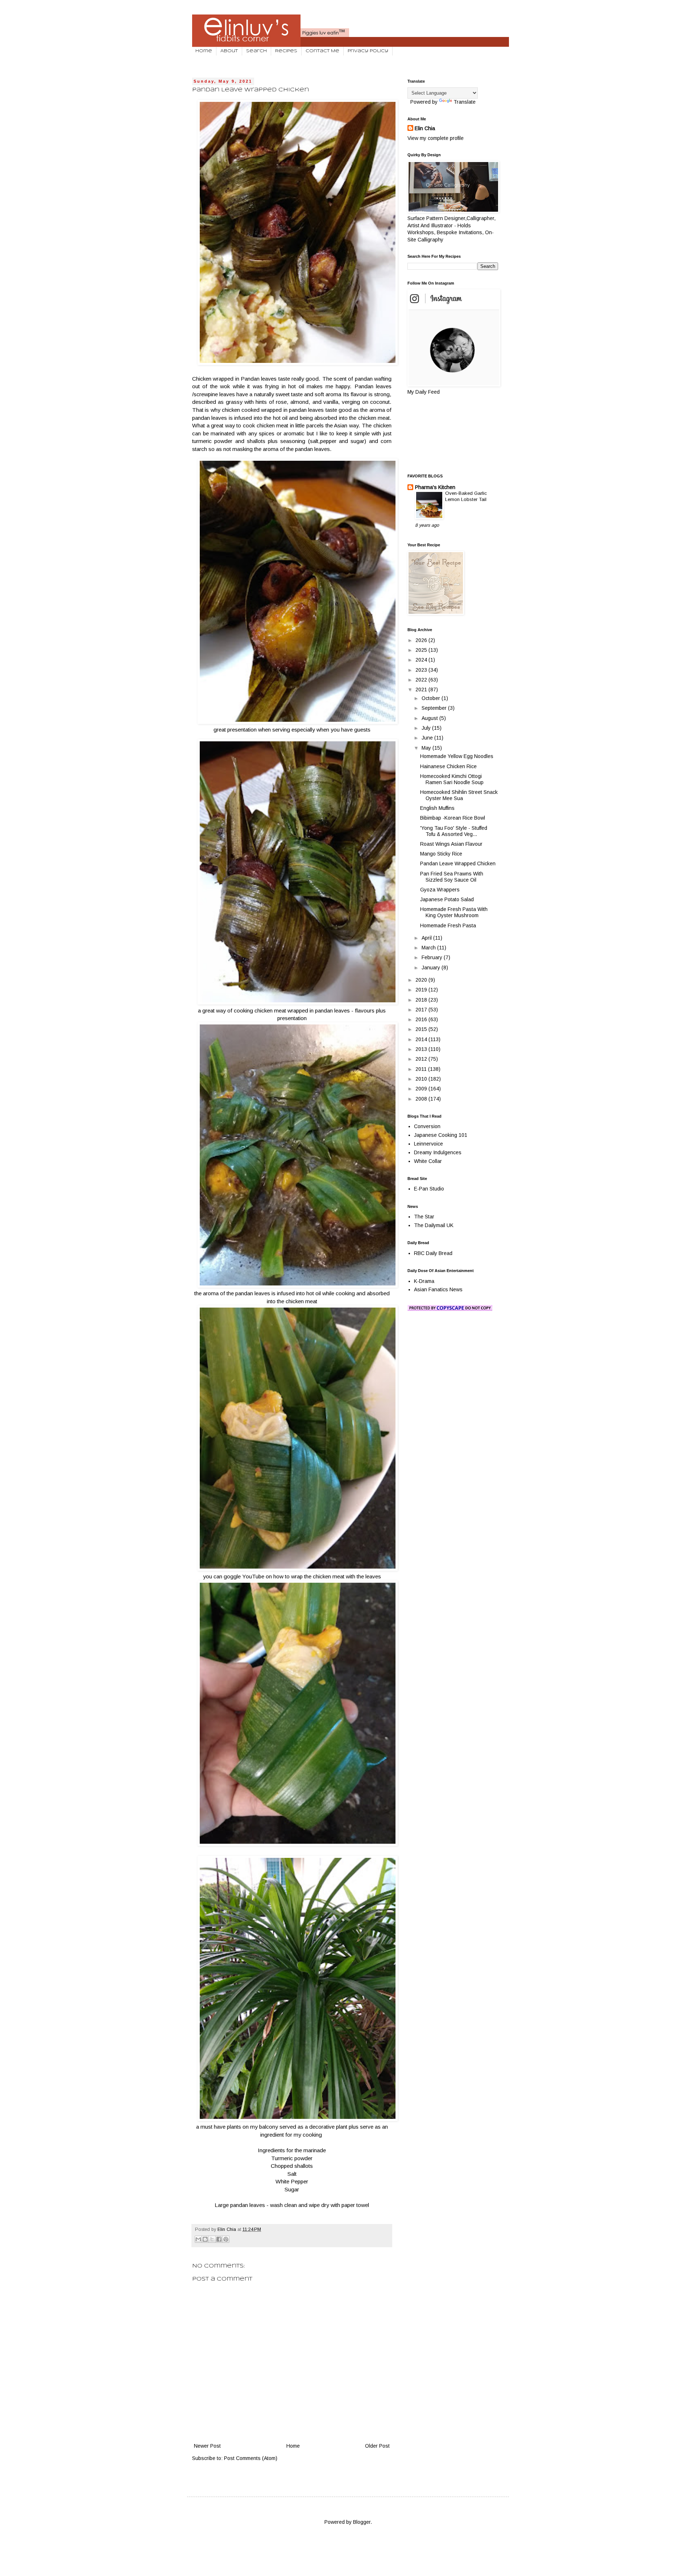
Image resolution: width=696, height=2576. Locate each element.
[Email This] (198, 2239)
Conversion (427, 1126)
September (435, 708)
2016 (422, 1019)
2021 (422, 689)
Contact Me (322, 51)
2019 (422, 990)
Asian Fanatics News (438, 1289)
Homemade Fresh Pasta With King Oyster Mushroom (454, 912)
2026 (422, 640)
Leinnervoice (428, 1144)
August (430, 718)
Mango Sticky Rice (441, 854)
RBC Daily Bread (433, 1253)
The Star (424, 1217)
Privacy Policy (368, 51)
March (429, 948)
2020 (422, 980)
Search (256, 51)
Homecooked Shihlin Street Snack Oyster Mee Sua (459, 795)
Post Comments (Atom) (251, 2458)
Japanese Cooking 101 (441, 1135)
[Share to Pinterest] (226, 2239)
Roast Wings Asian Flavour (451, 844)
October (432, 698)
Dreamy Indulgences (438, 1152)
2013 (422, 1049)
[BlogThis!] (205, 2239)
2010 (422, 1079)
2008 (422, 1099)
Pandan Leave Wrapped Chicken (458, 864)
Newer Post (207, 2446)
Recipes (286, 51)
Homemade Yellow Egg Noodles (457, 756)
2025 (422, 650)
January (432, 968)
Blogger (362, 2522)
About (229, 51)
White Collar (428, 1161)
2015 (422, 1029)
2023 (422, 670)
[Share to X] (212, 2239)
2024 (422, 660)
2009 (422, 1089)
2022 (422, 680)
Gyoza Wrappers (440, 890)
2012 (422, 1059)
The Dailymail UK (434, 1225)
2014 (422, 1039)
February (433, 957)
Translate (465, 102)
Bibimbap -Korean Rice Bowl (453, 818)
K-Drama (424, 1281)
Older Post (377, 2446)
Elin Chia (425, 128)
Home (204, 51)
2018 (422, 1000)
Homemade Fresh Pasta (448, 925)
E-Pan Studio (429, 1189)
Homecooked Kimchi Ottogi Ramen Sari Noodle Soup (452, 779)
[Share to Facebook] (219, 2239)
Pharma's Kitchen (435, 487)
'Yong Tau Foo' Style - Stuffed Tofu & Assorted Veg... (454, 831)
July (427, 728)
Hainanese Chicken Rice (448, 766)
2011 (422, 1069)
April (427, 938)
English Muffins (437, 808)
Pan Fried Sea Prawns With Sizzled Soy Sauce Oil (452, 877)
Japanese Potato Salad (447, 899)
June (428, 738)
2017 (422, 1010)
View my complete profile (436, 138)
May (427, 748)
